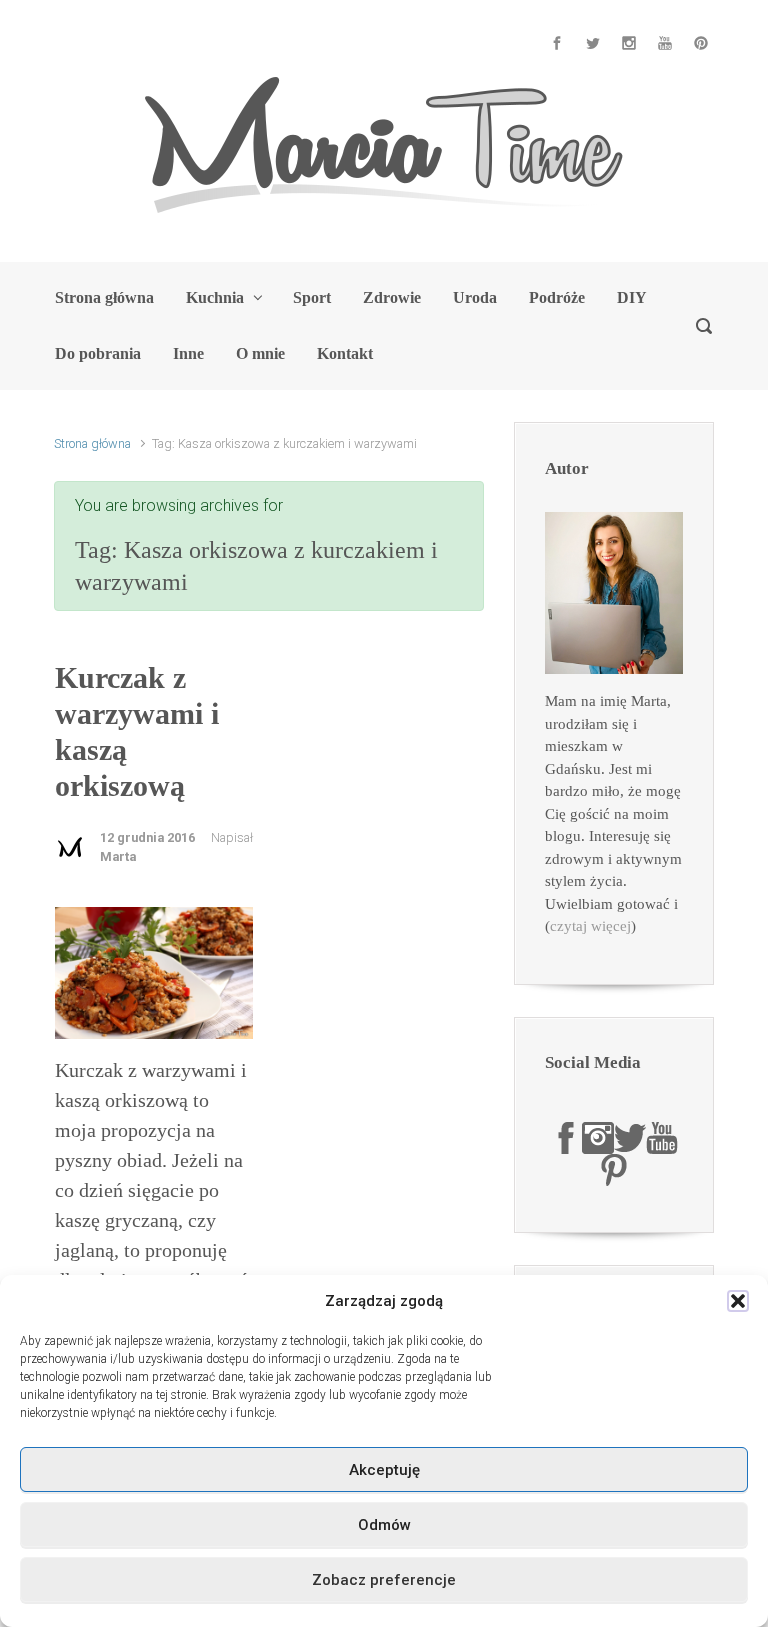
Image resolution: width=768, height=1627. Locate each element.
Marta (118, 856)
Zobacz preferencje (384, 1580)
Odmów (384, 1525)
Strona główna (92, 443)
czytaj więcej (590, 926)
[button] (738, 1301)
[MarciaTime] (566, 1137)
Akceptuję (384, 1470)
